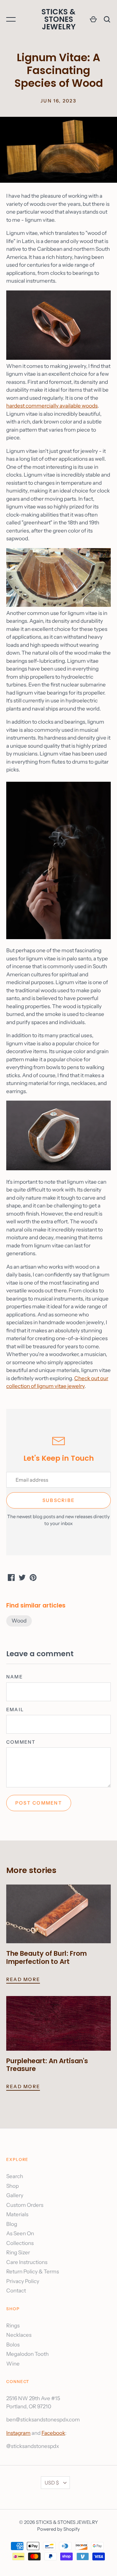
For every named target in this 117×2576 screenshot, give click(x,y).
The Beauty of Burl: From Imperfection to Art (46, 1957)
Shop (12, 2186)
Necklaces (19, 2335)
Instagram (18, 2433)
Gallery (15, 2195)
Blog (12, 2224)
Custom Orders (25, 2205)
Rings (13, 2326)
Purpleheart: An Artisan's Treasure (47, 2065)
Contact (16, 2291)
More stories (31, 1870)
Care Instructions (27, 2262)
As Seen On (20, 2233)
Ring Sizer (18, 2252)
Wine (13, 2364)
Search (15, 2176)
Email (15, 1710)
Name (15, 1677)
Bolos (13, 2345)
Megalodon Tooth (27, 2354)
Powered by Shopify (58, 2529)
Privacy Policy (23, 2281)
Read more (23, 1979)
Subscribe (58, 1500)
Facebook (53, 2433)
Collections (20, 2243)
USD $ (52, 2483)
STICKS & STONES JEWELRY (58, 19)
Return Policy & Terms (33, 2271)
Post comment (39, 1803)
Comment (21, 1742)
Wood (19, 1621)
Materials (17, 2214)
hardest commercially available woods (52, 406)
